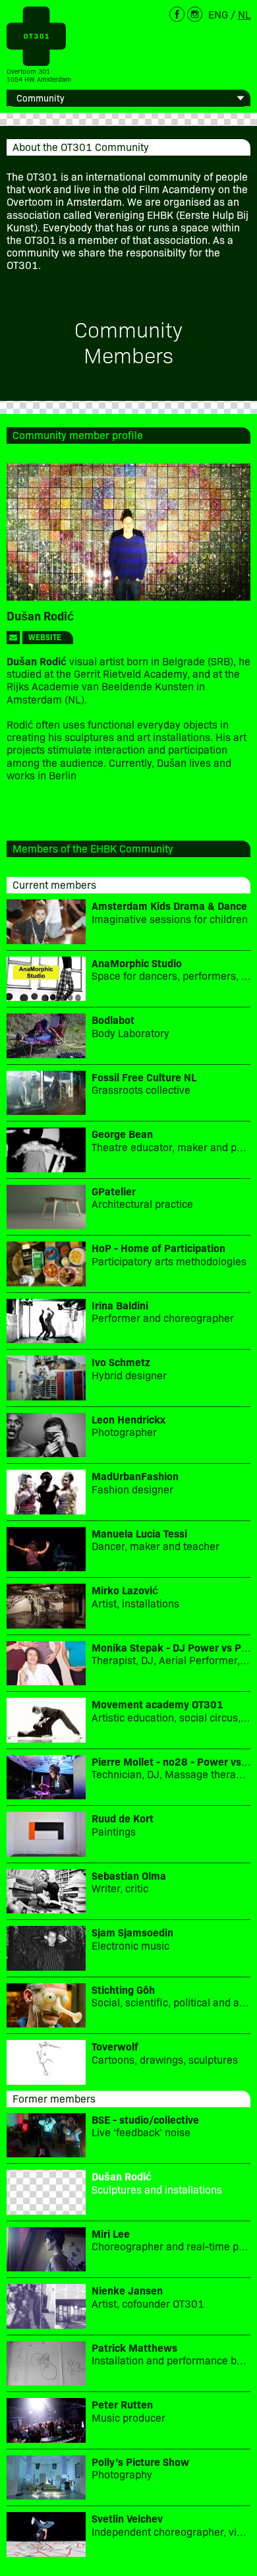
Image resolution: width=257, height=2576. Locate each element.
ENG (218, 14)
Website (45, 637)
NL (244, 14)
